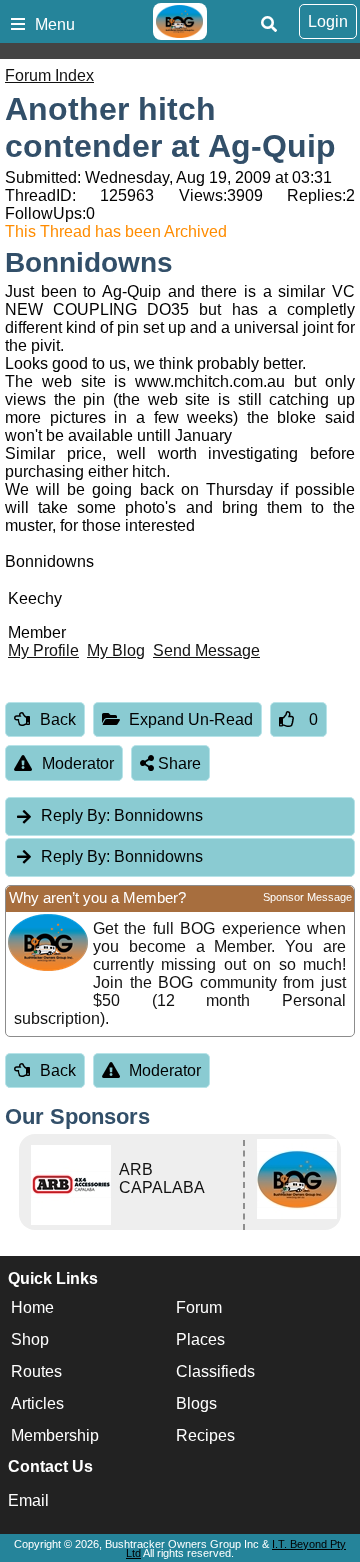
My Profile (43, 650)
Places (200, 1339)
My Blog (116, 650)
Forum (199, 1307)
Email (28, 1500)
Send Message (206, 650)
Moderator (78, 763)
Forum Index (49, 75)
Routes (36, 1371)
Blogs (196, 1403)
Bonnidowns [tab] (122, 815)
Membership (55, 1435)
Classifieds (215, 1371)
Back (58, 719)
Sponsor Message (307, 897)
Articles (37, 1403)
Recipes (205, 1435)
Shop (30, 1339)
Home (32, 1307)
